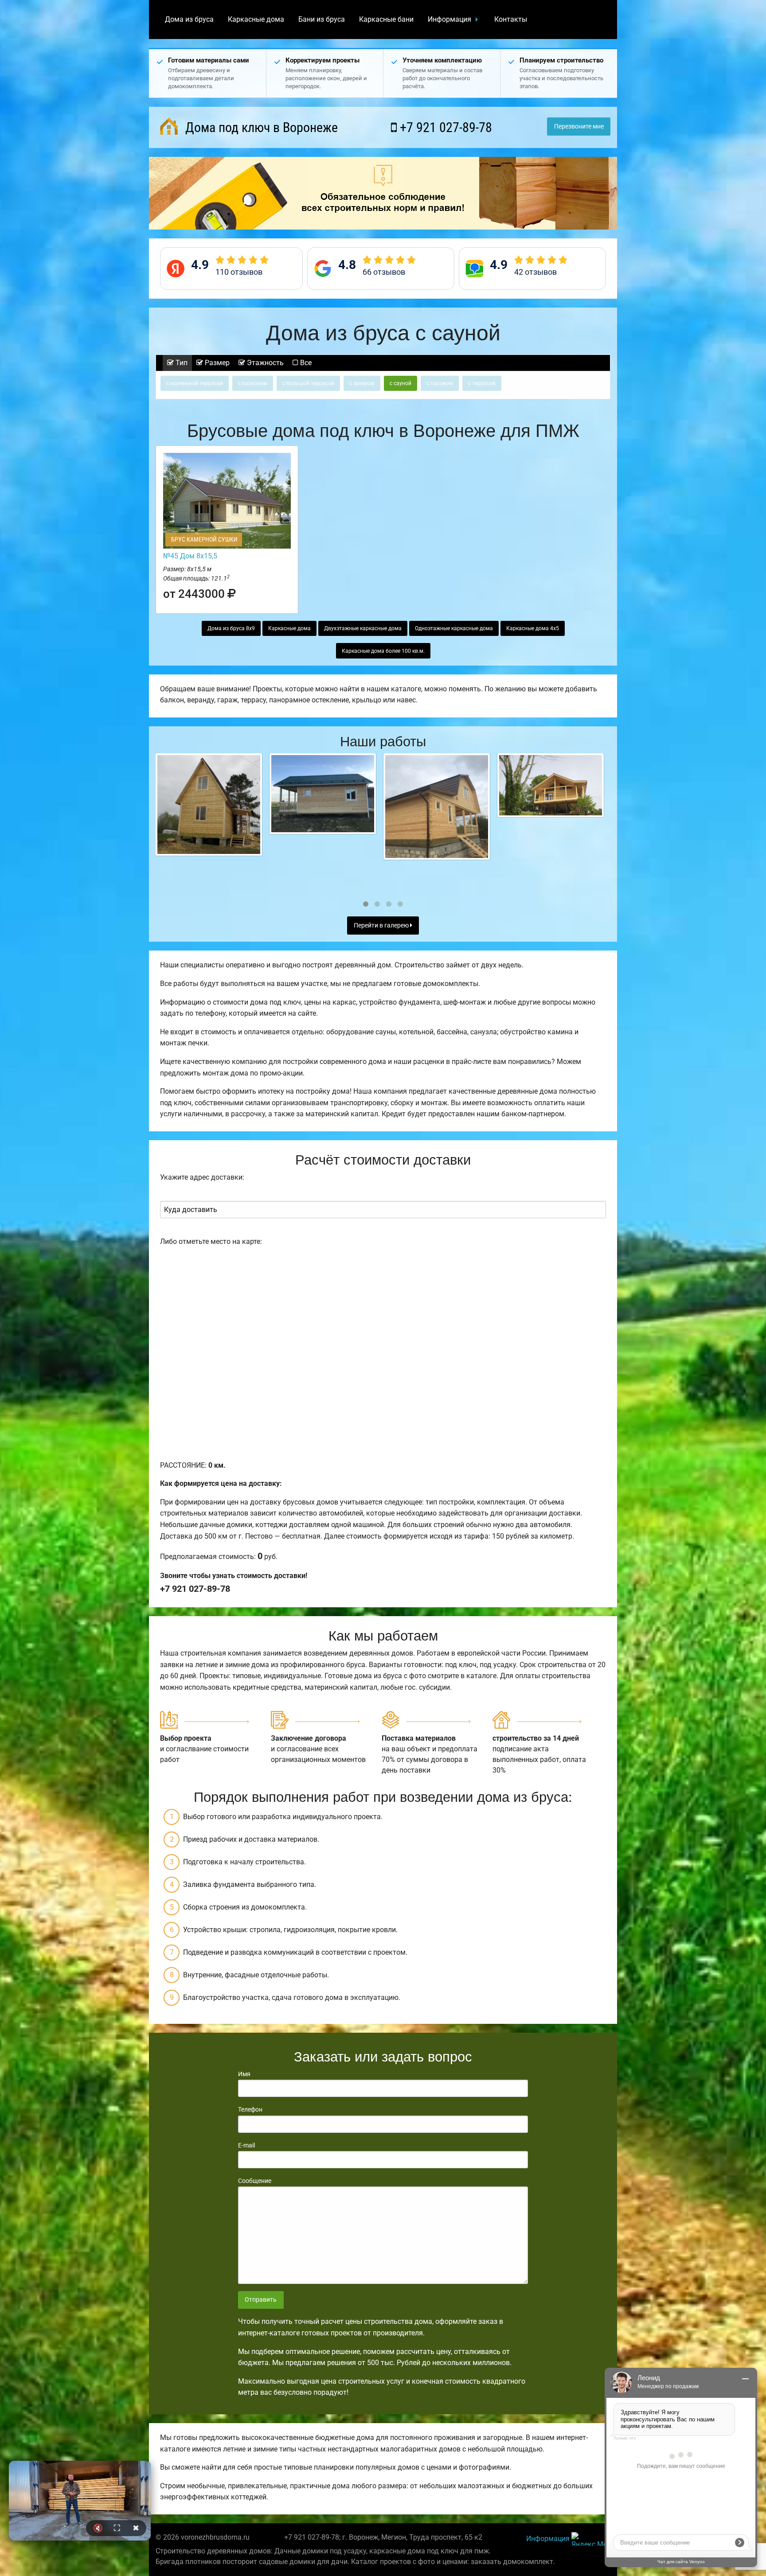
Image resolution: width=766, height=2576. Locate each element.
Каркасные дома (256, 19)
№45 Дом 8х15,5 (190, 556)
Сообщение (255, 2181)
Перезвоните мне (579, 127)
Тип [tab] (181, 363)
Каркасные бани (386, 19)
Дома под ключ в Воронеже (260, 127)
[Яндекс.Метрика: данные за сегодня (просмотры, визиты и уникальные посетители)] (591, 2539)
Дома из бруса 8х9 (231, 628)
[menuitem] (189, 19)
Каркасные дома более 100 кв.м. (383, 651)
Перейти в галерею (382, 926)
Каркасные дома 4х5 (533, 628)
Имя (244, 2074)
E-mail (246, 2145)
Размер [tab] (216, 363)
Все (305, 363)
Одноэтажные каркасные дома (454, 628)
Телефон (250, 2109)
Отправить (261, 2300)
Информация (449, 19)
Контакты (511, 19)
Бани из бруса (322, 19)
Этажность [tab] (264, 363)
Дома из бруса (189, 19)
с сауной (401, 383)
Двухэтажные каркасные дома (363, 628)
